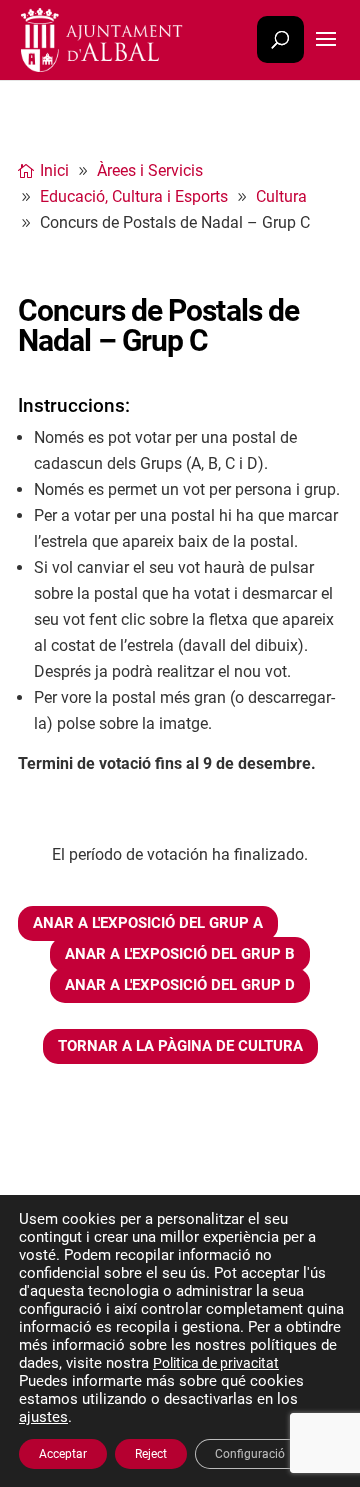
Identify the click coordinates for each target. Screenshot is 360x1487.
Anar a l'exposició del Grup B (180, 954)
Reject (151, 1454)
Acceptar (63, 1454)
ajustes (43, 1417)
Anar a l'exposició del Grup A (148, 923)
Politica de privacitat (216, 1363)
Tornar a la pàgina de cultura (180, 1046)
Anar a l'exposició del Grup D (180, 985)
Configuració (250, 1454)
